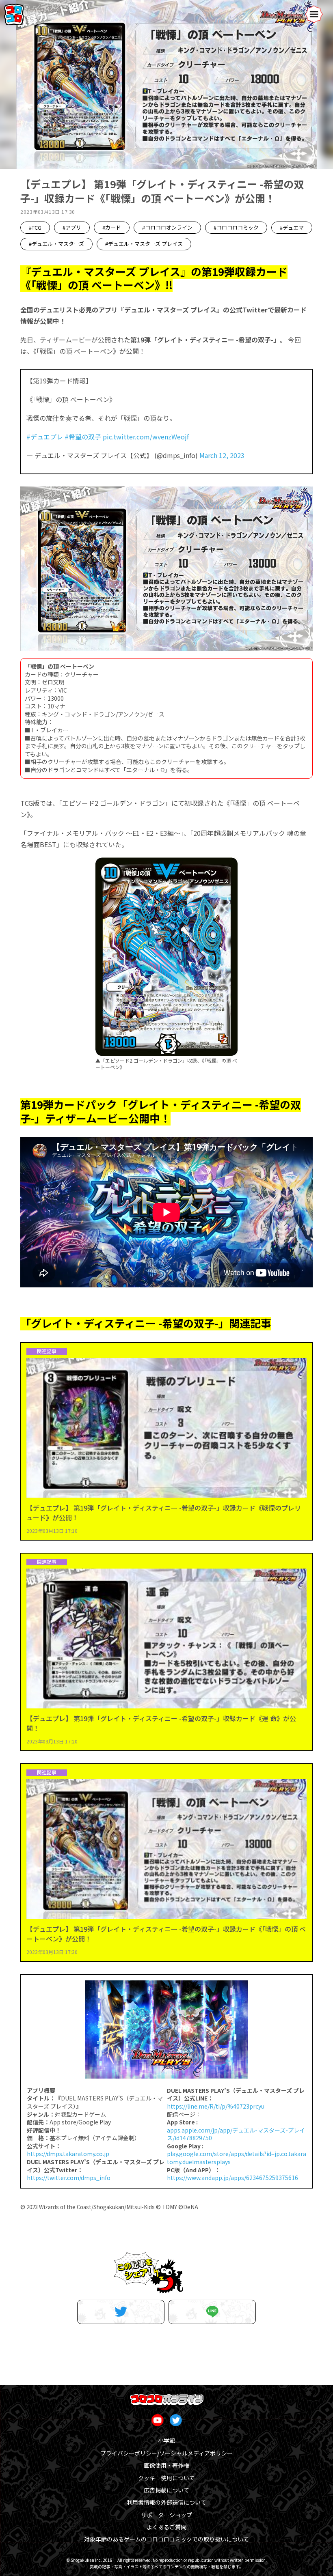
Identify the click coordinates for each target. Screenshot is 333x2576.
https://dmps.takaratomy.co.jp (68, 2154)
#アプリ (72, 227)
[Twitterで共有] (121, 2312)
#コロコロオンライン (167, 227)
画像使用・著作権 (166, 2465)
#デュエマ (292, 227)
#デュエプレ (45, 437)
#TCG (35, 227)
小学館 (166, 2440)
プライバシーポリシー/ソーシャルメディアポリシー (166, 2453)
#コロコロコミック (236, 227)
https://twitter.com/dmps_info (69, 2178)
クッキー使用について (166, 2478)
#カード (112, 227)
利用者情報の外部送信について (166, 2502)
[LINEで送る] (212, 2312)
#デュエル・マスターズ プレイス (144, 244)
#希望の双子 (83, 437)
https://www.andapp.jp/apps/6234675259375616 (232, 2178)
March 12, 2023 (222, 455)
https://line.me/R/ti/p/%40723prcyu (216, 2106)
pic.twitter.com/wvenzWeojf (146, 437)
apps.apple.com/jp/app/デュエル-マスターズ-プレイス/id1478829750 (236, 2134)
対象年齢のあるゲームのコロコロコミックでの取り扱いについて (166, 2539)
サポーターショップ (166, 2515)
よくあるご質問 (166, 2527)
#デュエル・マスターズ (56, 244)
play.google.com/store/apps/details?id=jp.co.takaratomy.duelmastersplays (237, 2158)
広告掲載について (166, 2490)
